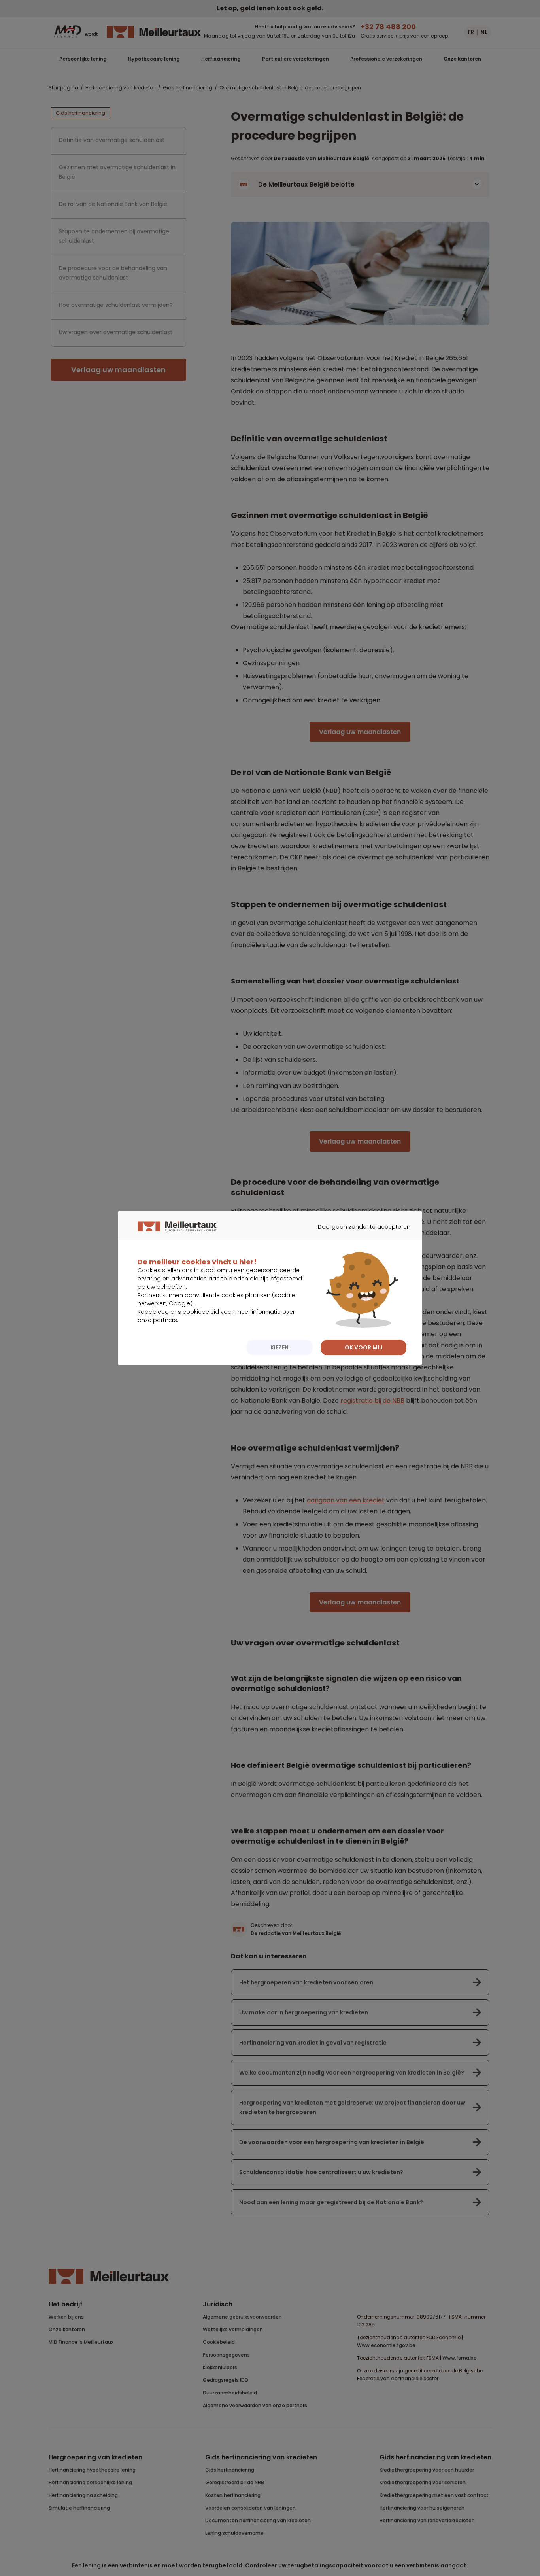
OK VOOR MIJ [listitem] (363, 1347)
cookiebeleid (201, 1312)
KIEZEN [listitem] (279, 1347)
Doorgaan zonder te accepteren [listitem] (359, 1234)
